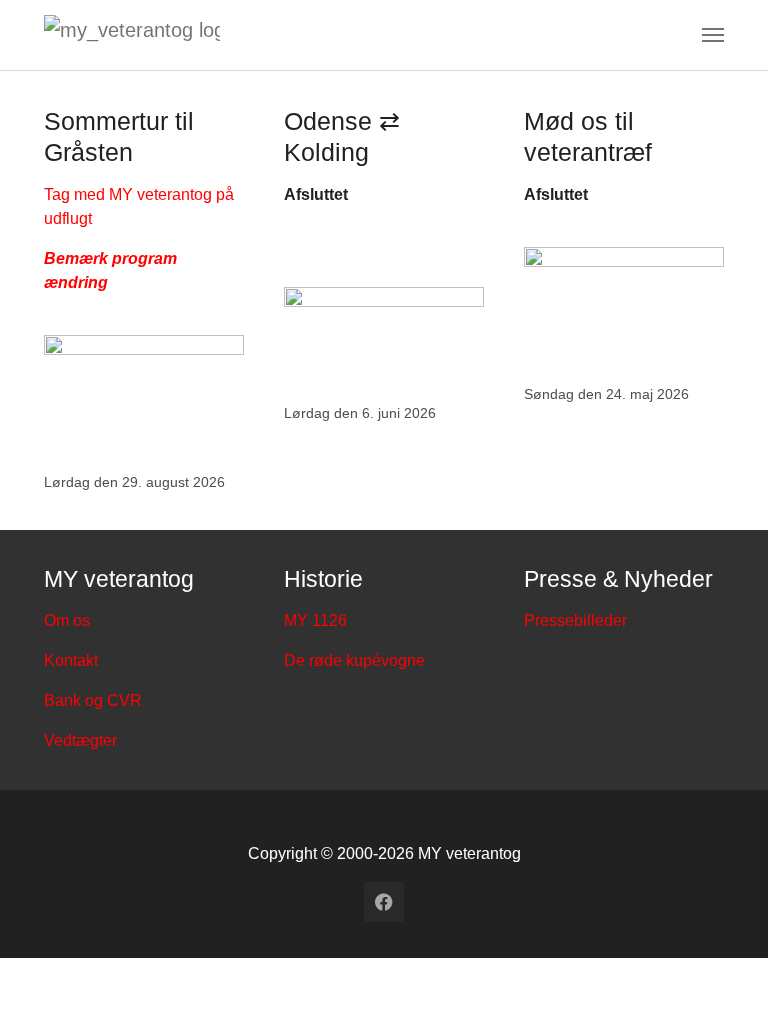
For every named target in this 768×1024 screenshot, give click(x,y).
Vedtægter (80, 740)
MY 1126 (315, 620)
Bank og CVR (93, 700)
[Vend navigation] (713, 35)
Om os (67, 620)
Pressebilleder (575, 620)
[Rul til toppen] (724, 980)
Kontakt (71, 660)
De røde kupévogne (354, 660)
